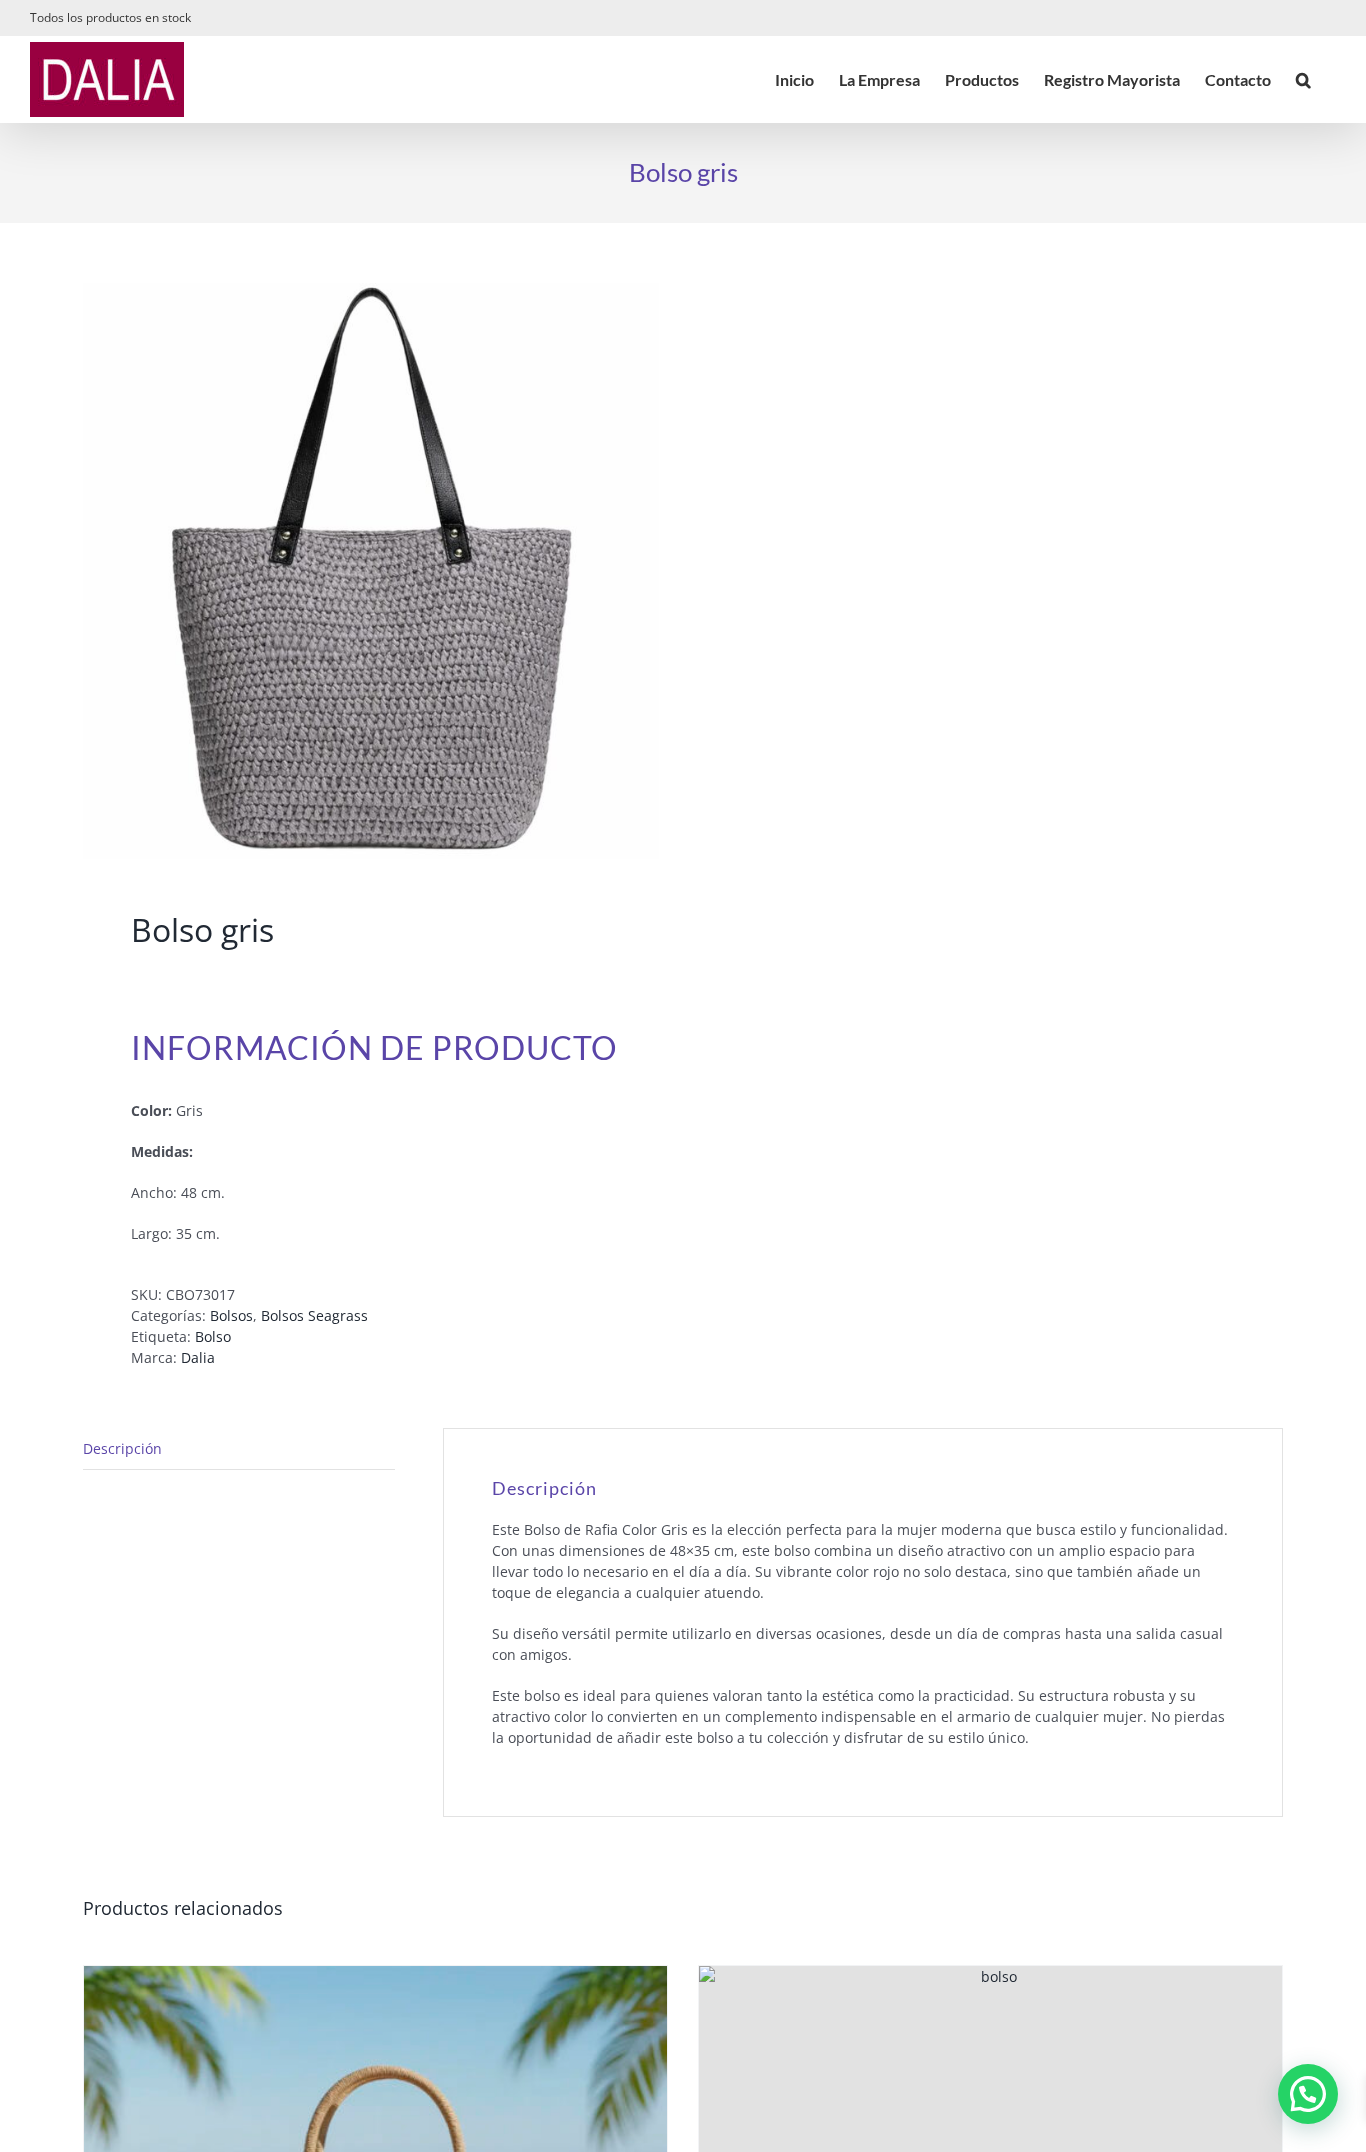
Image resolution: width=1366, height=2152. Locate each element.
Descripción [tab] (122, 1448)
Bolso (213, 1336)
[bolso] (371, 571)
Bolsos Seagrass (314, 1315)
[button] (1303, 79)
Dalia (198, 1357)
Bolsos (231, 1315)
